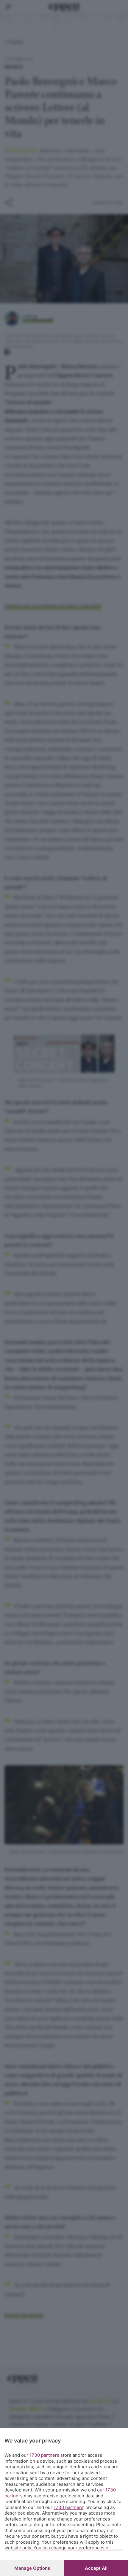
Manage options (32, 2568)
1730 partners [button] (44, 2455)
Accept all (96, 2568)
